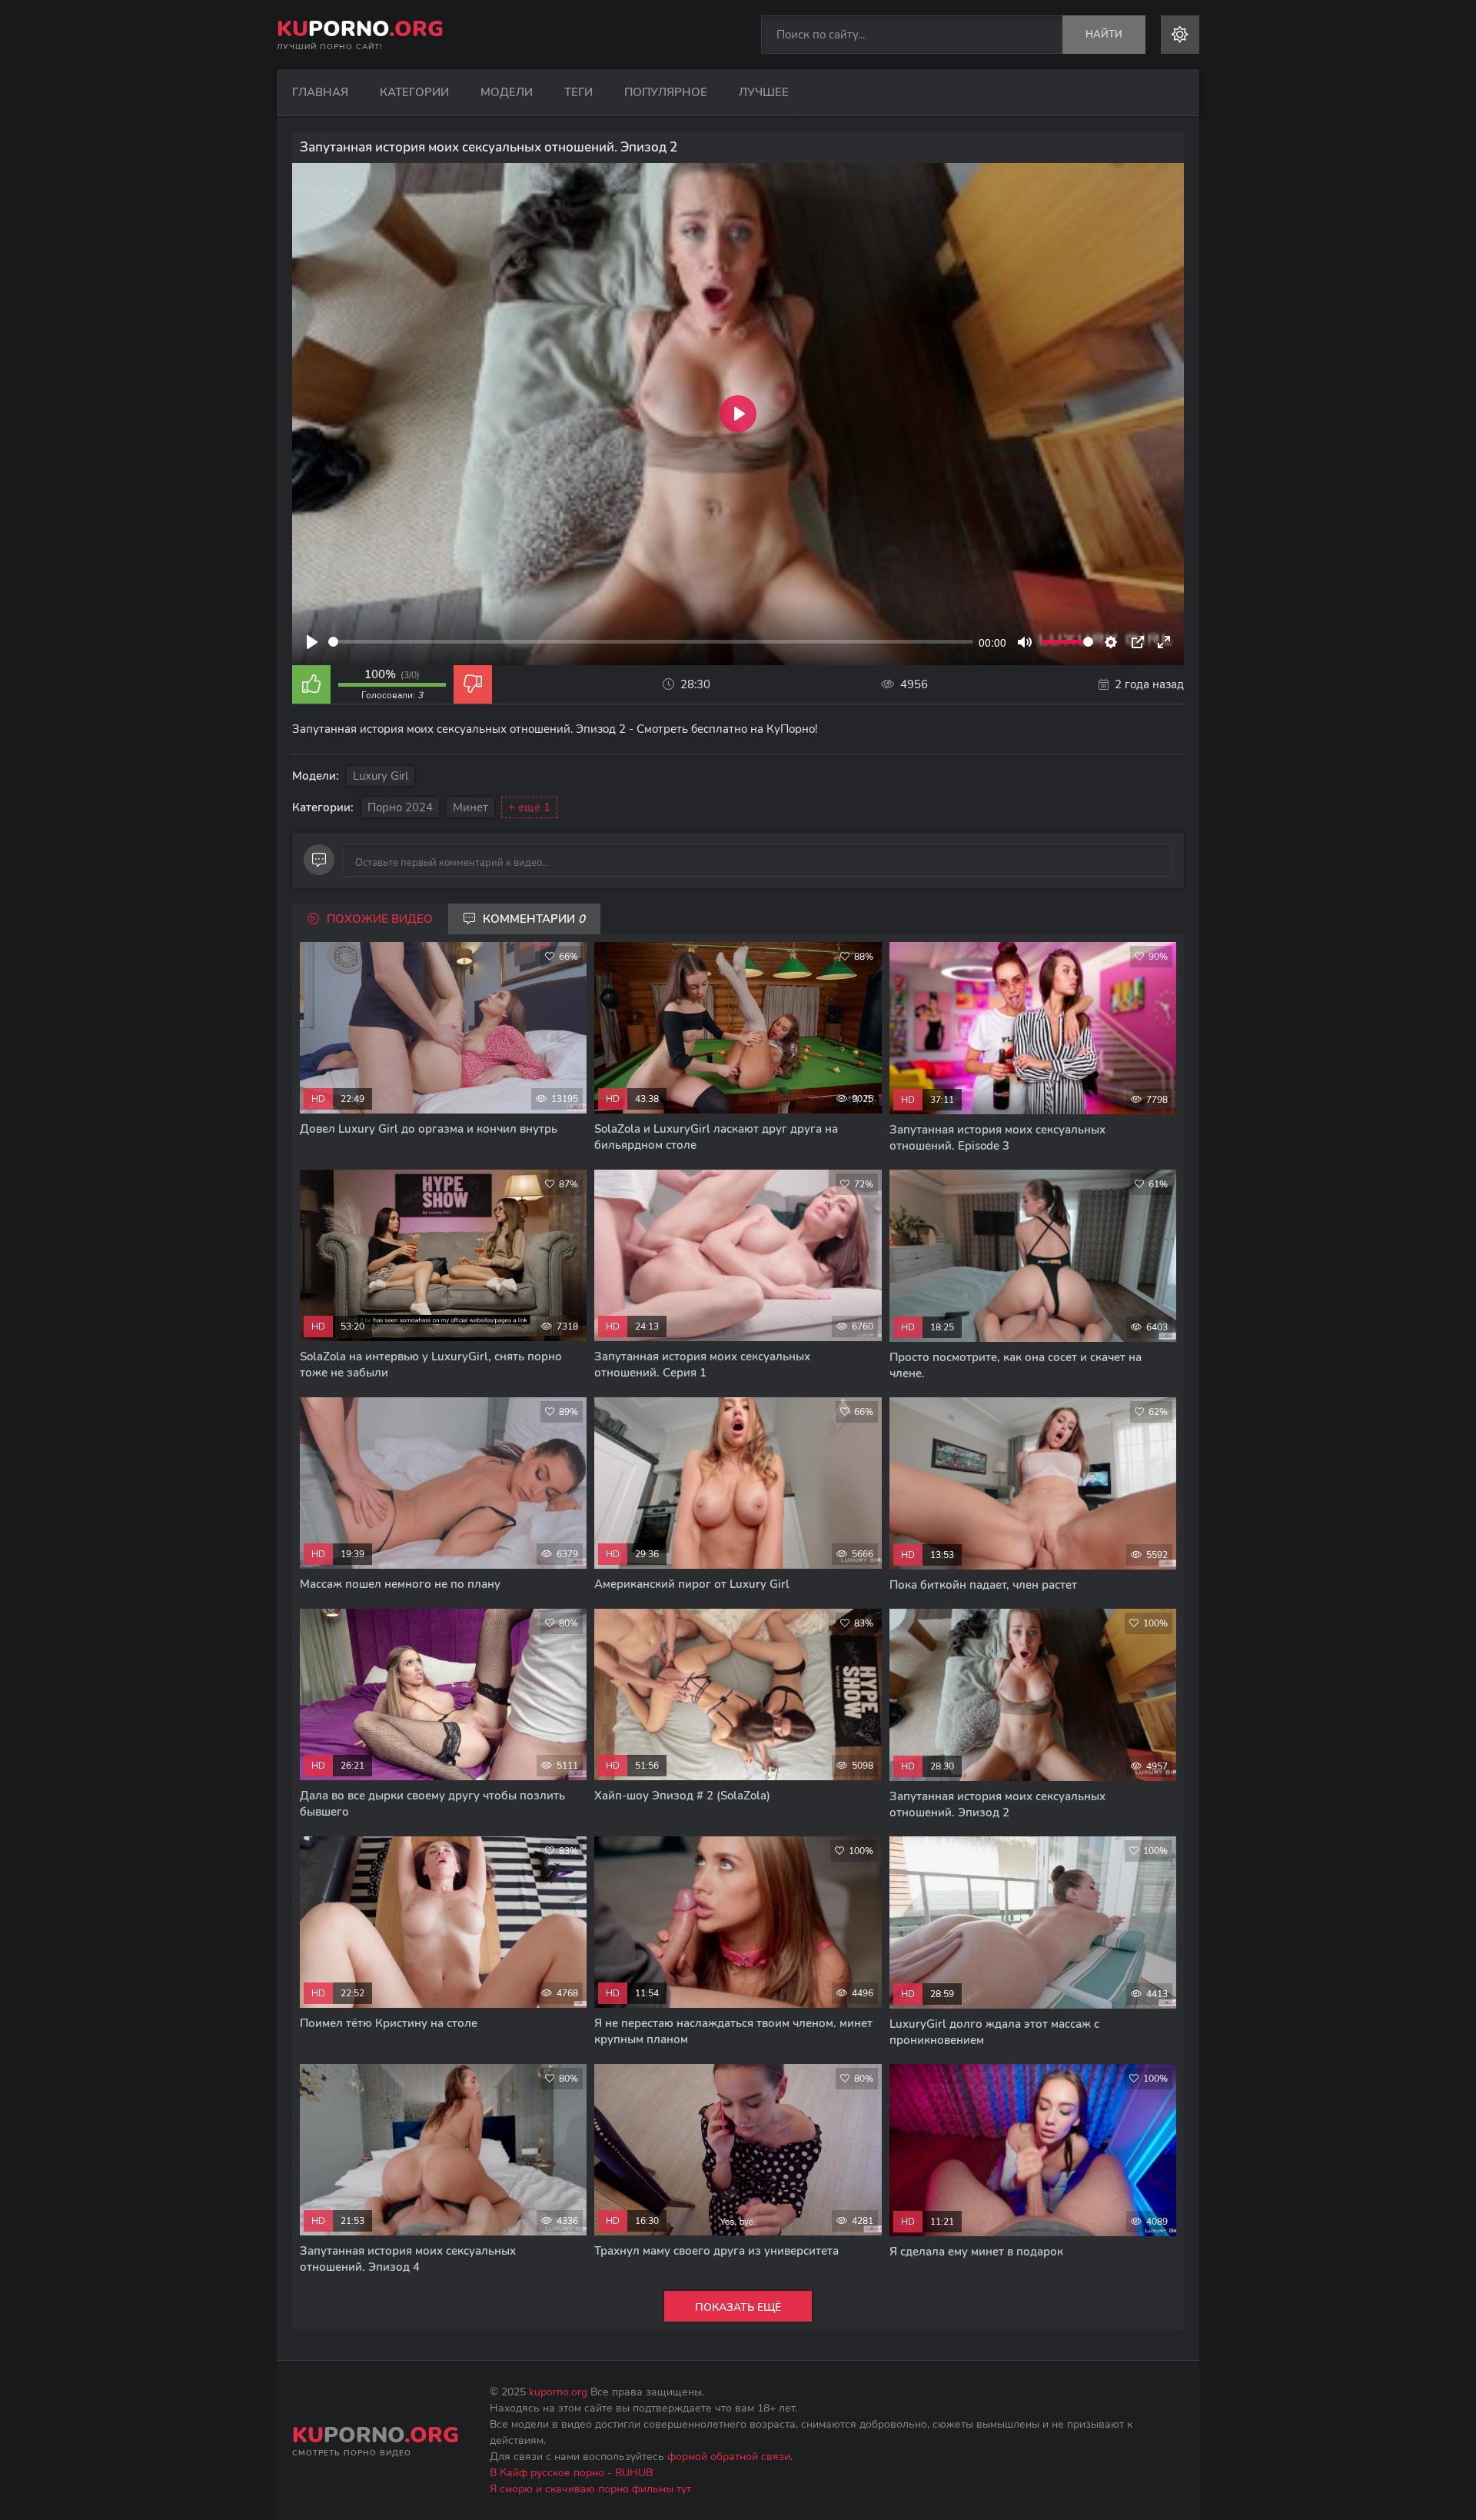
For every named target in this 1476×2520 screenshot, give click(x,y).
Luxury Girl (381, 776)
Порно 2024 (400, 807)
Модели (507, 92)
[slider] (651, 642)
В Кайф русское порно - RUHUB (571, 2473)
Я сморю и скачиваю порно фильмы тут (590, 2489)
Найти (1104, 35)
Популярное (666, 92)
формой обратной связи (729, 2457)
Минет (470, 807)
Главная (320, 92)
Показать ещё (738, 2307)
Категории (414, 92)
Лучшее (764, 92)
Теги (578, 92)
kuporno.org (558, 2392)
